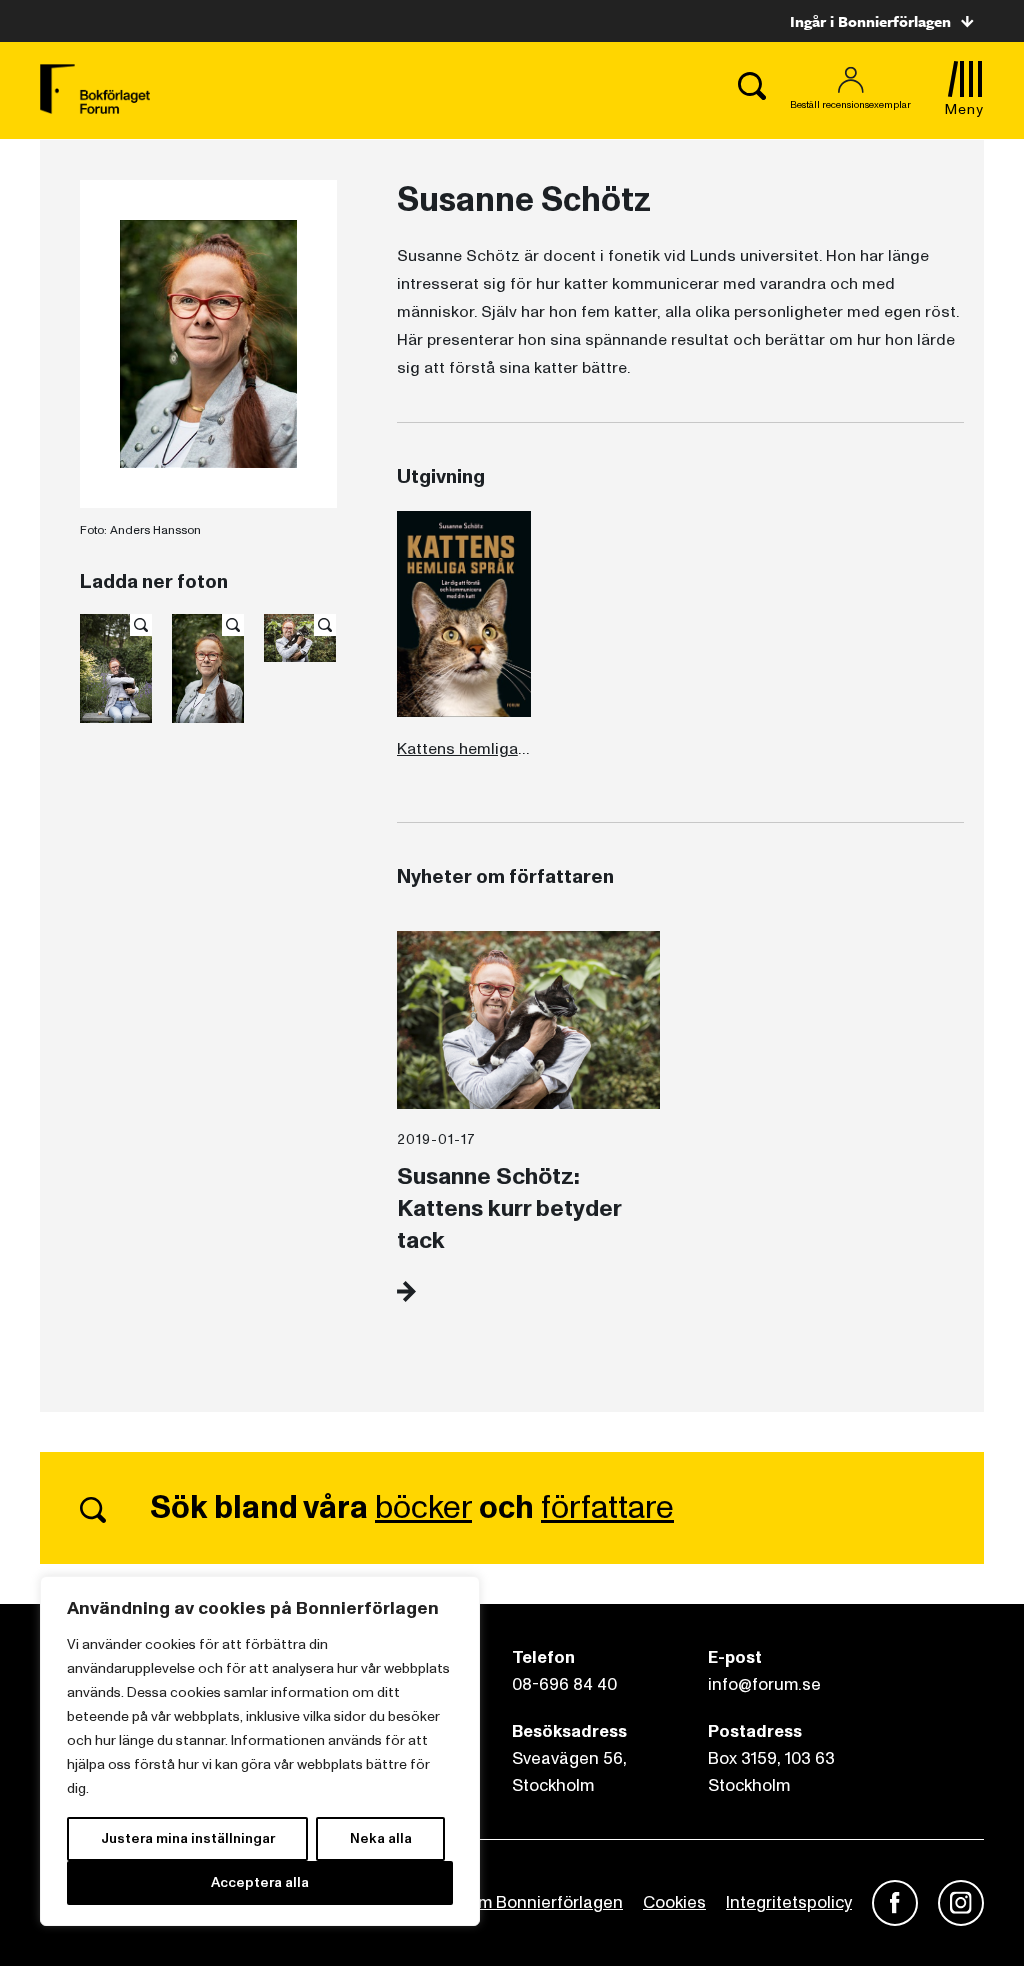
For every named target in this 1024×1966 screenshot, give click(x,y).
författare (607, 1508)
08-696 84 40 (564, 1684)
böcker (423, 1508)
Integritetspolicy (789, 1902)
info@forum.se (764, 1684)
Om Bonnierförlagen (544, 1902)
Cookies (674, 1902)
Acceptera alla (260, 1882)
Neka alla (381, 1838)
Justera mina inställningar (188, 1838)
